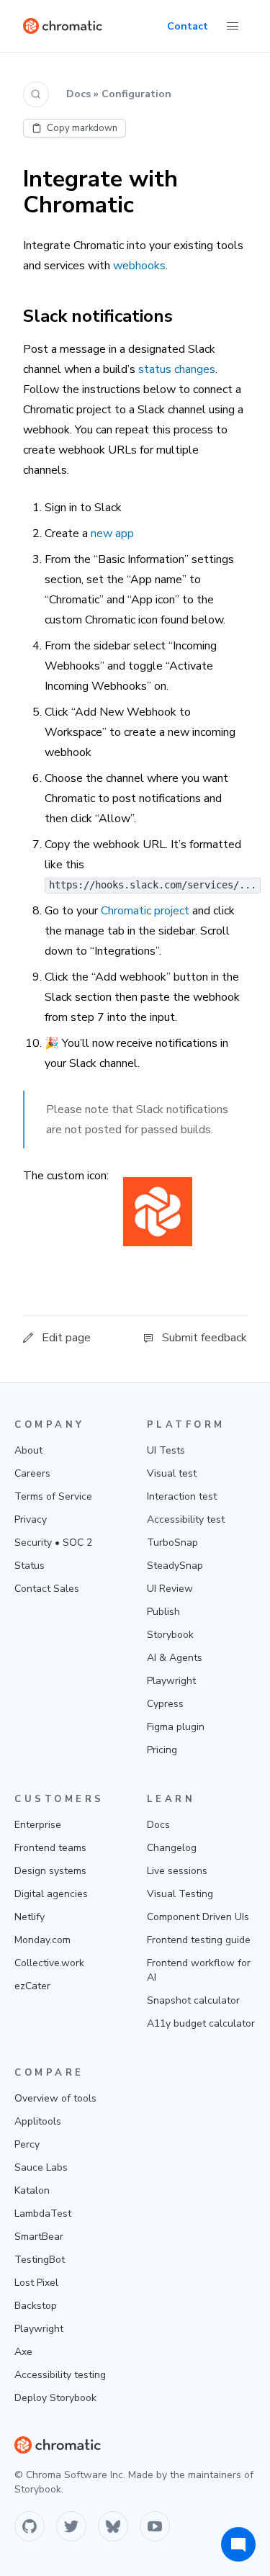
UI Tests (166, 1450)
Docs (158, 1825)
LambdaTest (43, 2214)
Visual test (172, 1473)
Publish (163, 1612)
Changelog (172, 1848)
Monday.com (42, 1940)
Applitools (38, 2121)
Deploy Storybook (55, 2398)
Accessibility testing (60, 2375)
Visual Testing (180, 1894)
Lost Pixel (36, 2283)
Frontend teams (50, 1848)
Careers (32, 1473)
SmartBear (39, 2237)
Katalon (32, 2190)
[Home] (63, 26)
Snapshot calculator (193, 2000)
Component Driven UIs (198, 1917)
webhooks (139, 266)
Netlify (30, 1917)
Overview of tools (55, 2098)
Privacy (31, 1519)
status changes (177, 369)
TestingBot (40, 2260)
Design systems (50, 1871)
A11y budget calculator (201, 2023)
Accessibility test (186, 1519)
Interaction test (182, 1496)
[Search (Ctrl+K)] (36, 94)
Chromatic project (145, 911)
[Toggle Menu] (233, 26)
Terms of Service (53, 1496)
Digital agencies (51, 1894)
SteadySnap (175, 1566)
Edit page (66, 1338)
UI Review (170, 1589)
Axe (23, 2352)
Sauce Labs (41, 2167)
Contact (188, 26)
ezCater (32, 1986)
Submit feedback (204, 1338)
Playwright (171, 1681)
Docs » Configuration (119, 94)
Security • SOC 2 (53, 1543)
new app (112, 533)
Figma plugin (176, 1727)
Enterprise (38, 1825)
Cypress (165, 1704)
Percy (27, 2144)
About (28, 1450)
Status (30, 1566)
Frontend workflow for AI (199, 1970)
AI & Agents (175, 1658)
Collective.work (49, 1963)
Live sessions (177, 1871)
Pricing (162, 1750)
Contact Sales (47, 1589)
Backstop (36, 2306)
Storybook (170, 1635)
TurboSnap (172, 1543)
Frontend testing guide (199, 1940)
